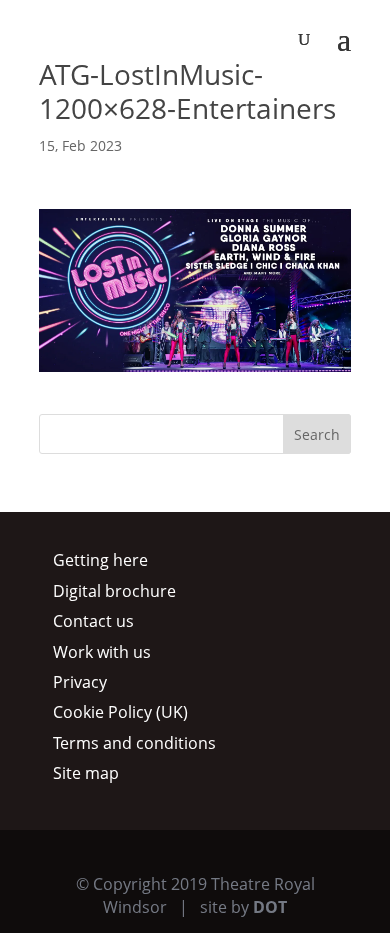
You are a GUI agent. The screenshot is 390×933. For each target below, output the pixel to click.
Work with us (102, 652)
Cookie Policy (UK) (120, 712)
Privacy (80, 682)
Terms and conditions (134, 743)
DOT (270, 907)
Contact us (93, 621)
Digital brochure (114, 591)
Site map (86, 773)
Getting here (100, 560)
